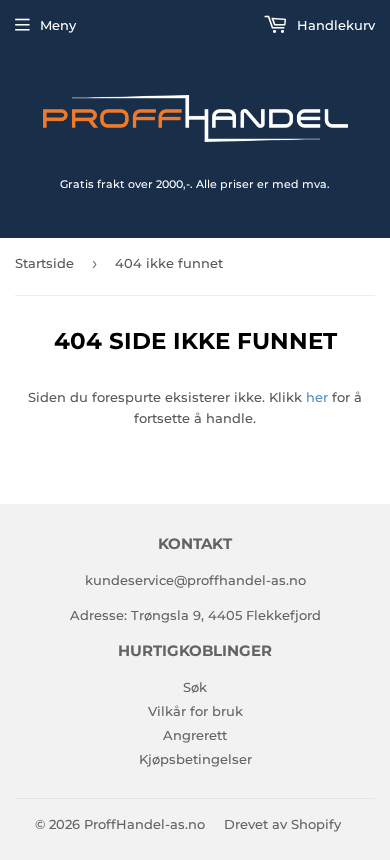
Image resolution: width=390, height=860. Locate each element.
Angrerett (195, 735)
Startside (44, 263)
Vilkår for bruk (195, 711)
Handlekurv (334, 25)
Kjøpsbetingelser (195, 759)
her (317, 397)
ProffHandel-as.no (144, 824)
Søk (195, 687)
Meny (58, 25)
